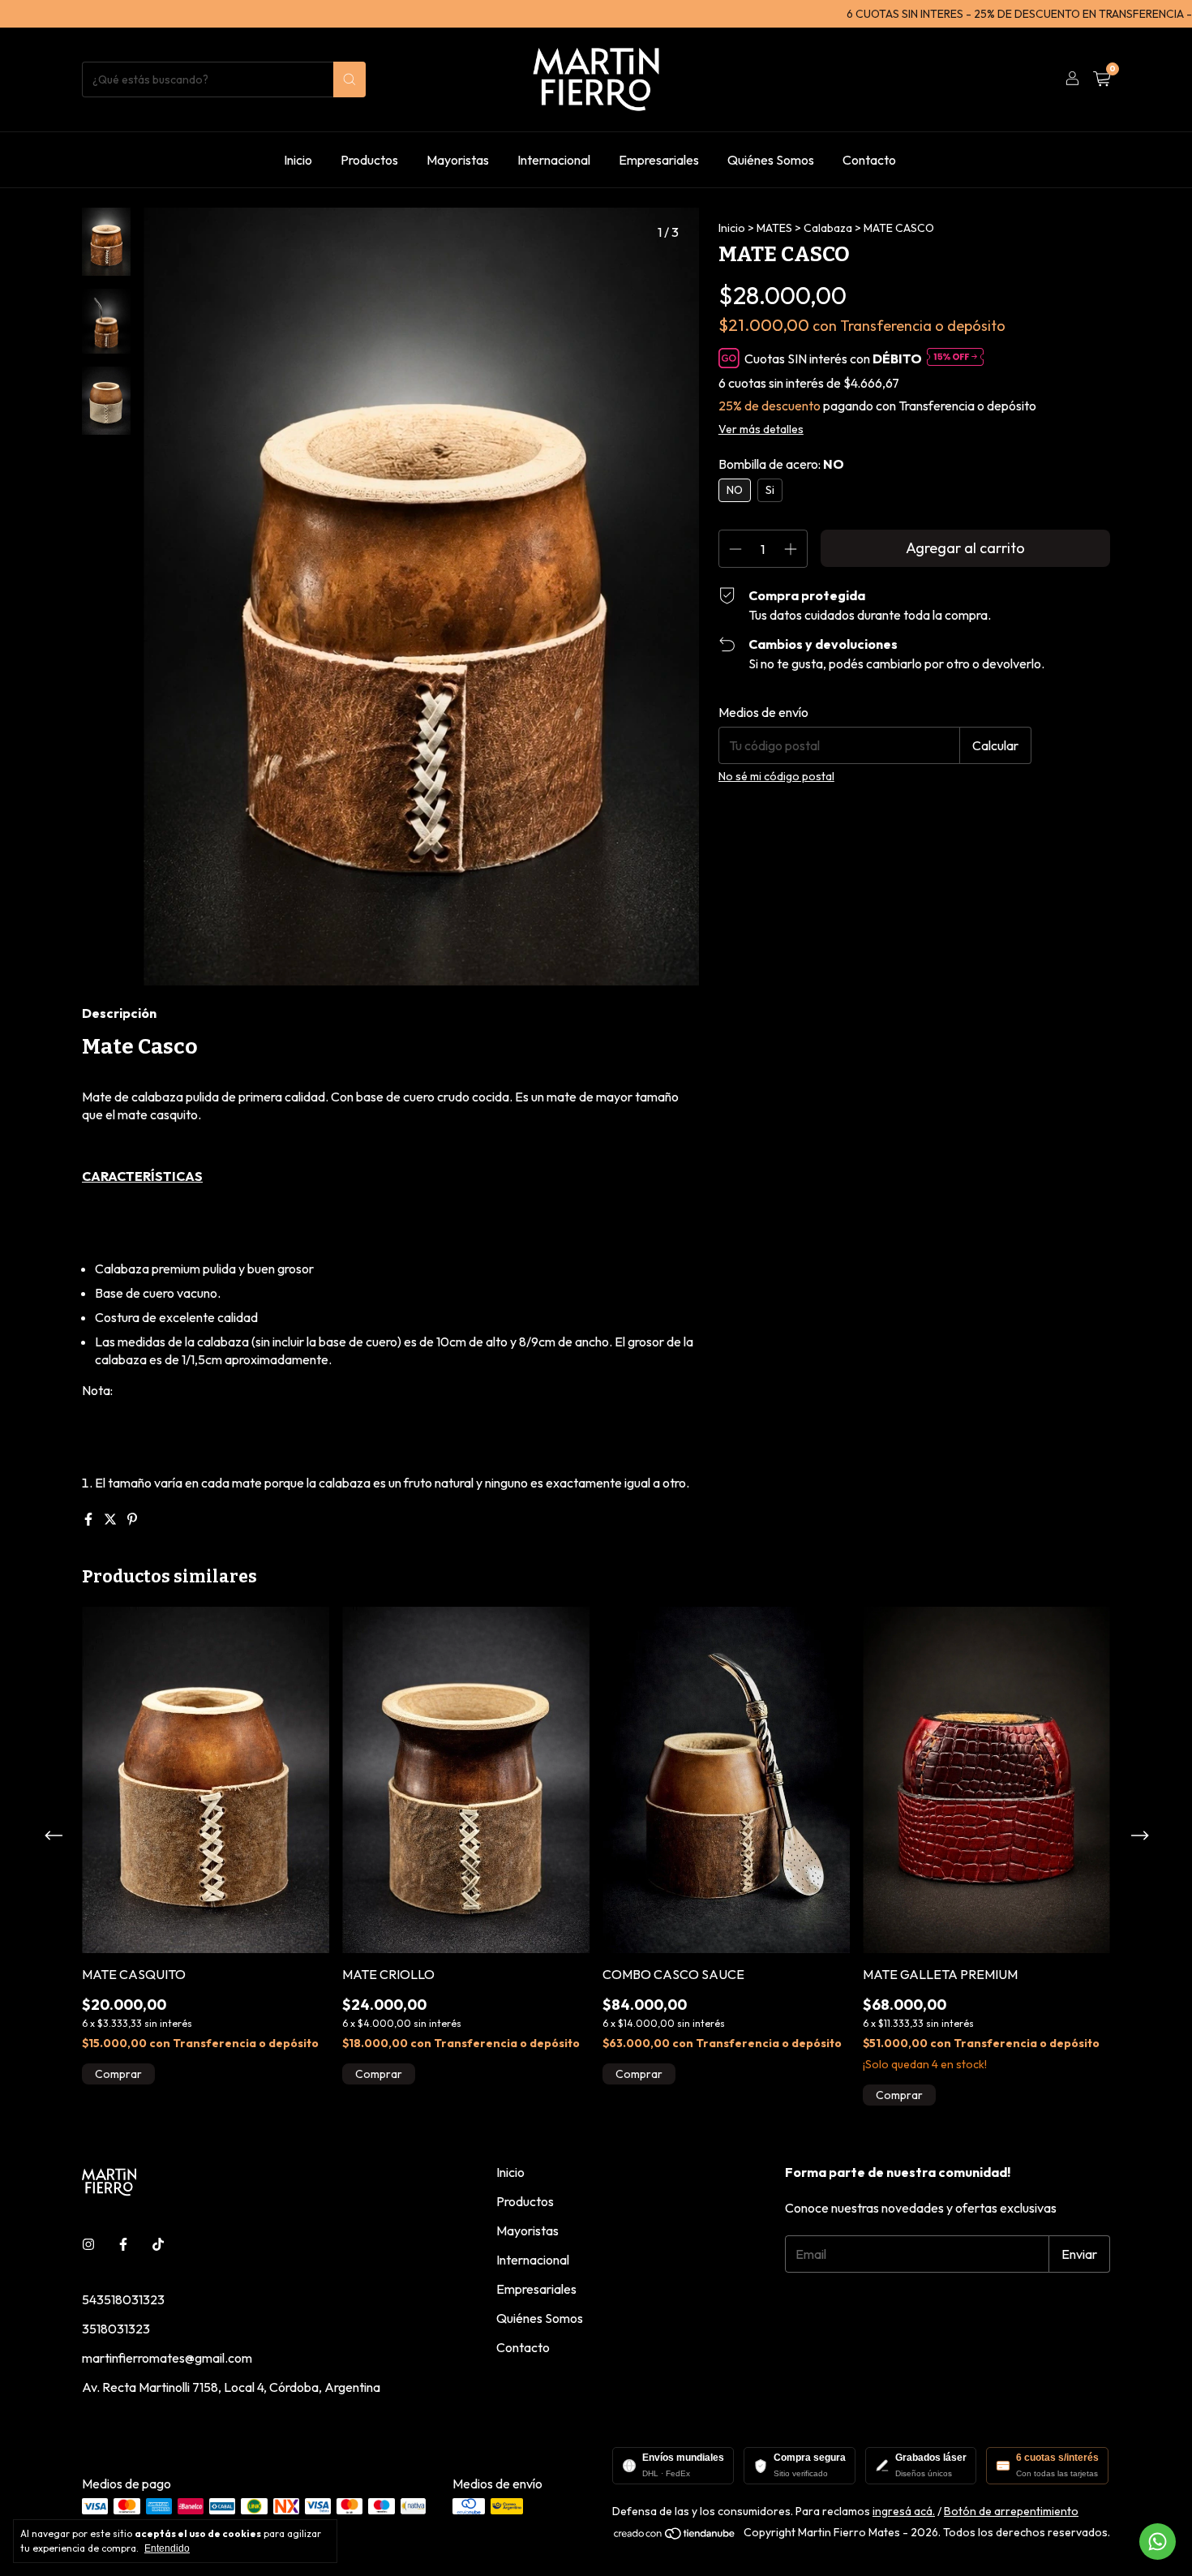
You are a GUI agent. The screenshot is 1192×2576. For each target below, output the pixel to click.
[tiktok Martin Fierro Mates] (158, 2244)
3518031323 (116, 2329)
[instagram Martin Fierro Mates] (88, 2244)
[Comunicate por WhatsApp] (1158, 2542)
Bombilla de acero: (781, 464)
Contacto (869, 160)
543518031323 (123, 2299)
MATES (774, 228)
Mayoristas (458, 160)
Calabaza (828, 228)
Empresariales (659, 160)
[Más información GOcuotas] (955, 358)
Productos (369, 160)
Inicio (298, 160)
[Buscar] (349, 79)
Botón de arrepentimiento (1011, 2511)
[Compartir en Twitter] (111, 1519)
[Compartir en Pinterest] (132, 1519)
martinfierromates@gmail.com (167, 2358)
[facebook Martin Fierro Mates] (123, 2244)
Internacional (554, 160)
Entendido (167, 2548)
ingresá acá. (904, 2511)
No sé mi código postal (776, 776)
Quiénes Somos (771, 160)
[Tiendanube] (675, 2536)
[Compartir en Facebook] (90, 1519)
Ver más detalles (761, 429)
